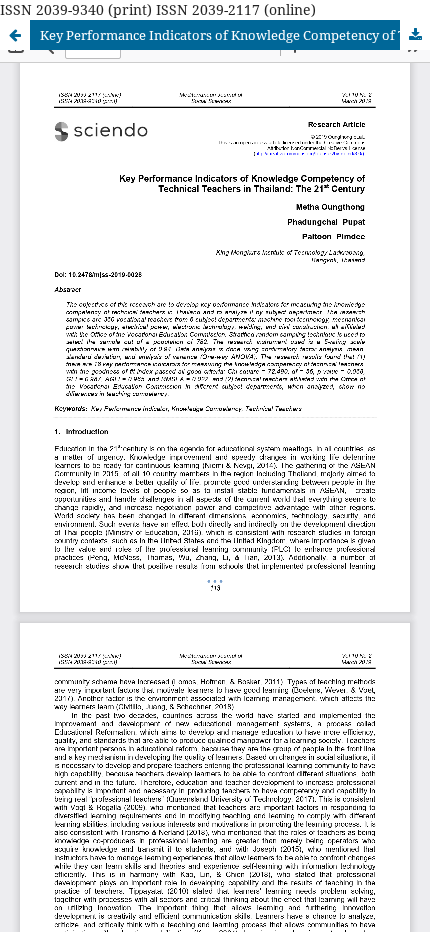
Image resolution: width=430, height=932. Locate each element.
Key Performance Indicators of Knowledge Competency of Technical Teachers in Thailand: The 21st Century (235, 35)
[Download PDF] (415, 35)
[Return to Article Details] (15, 35)
